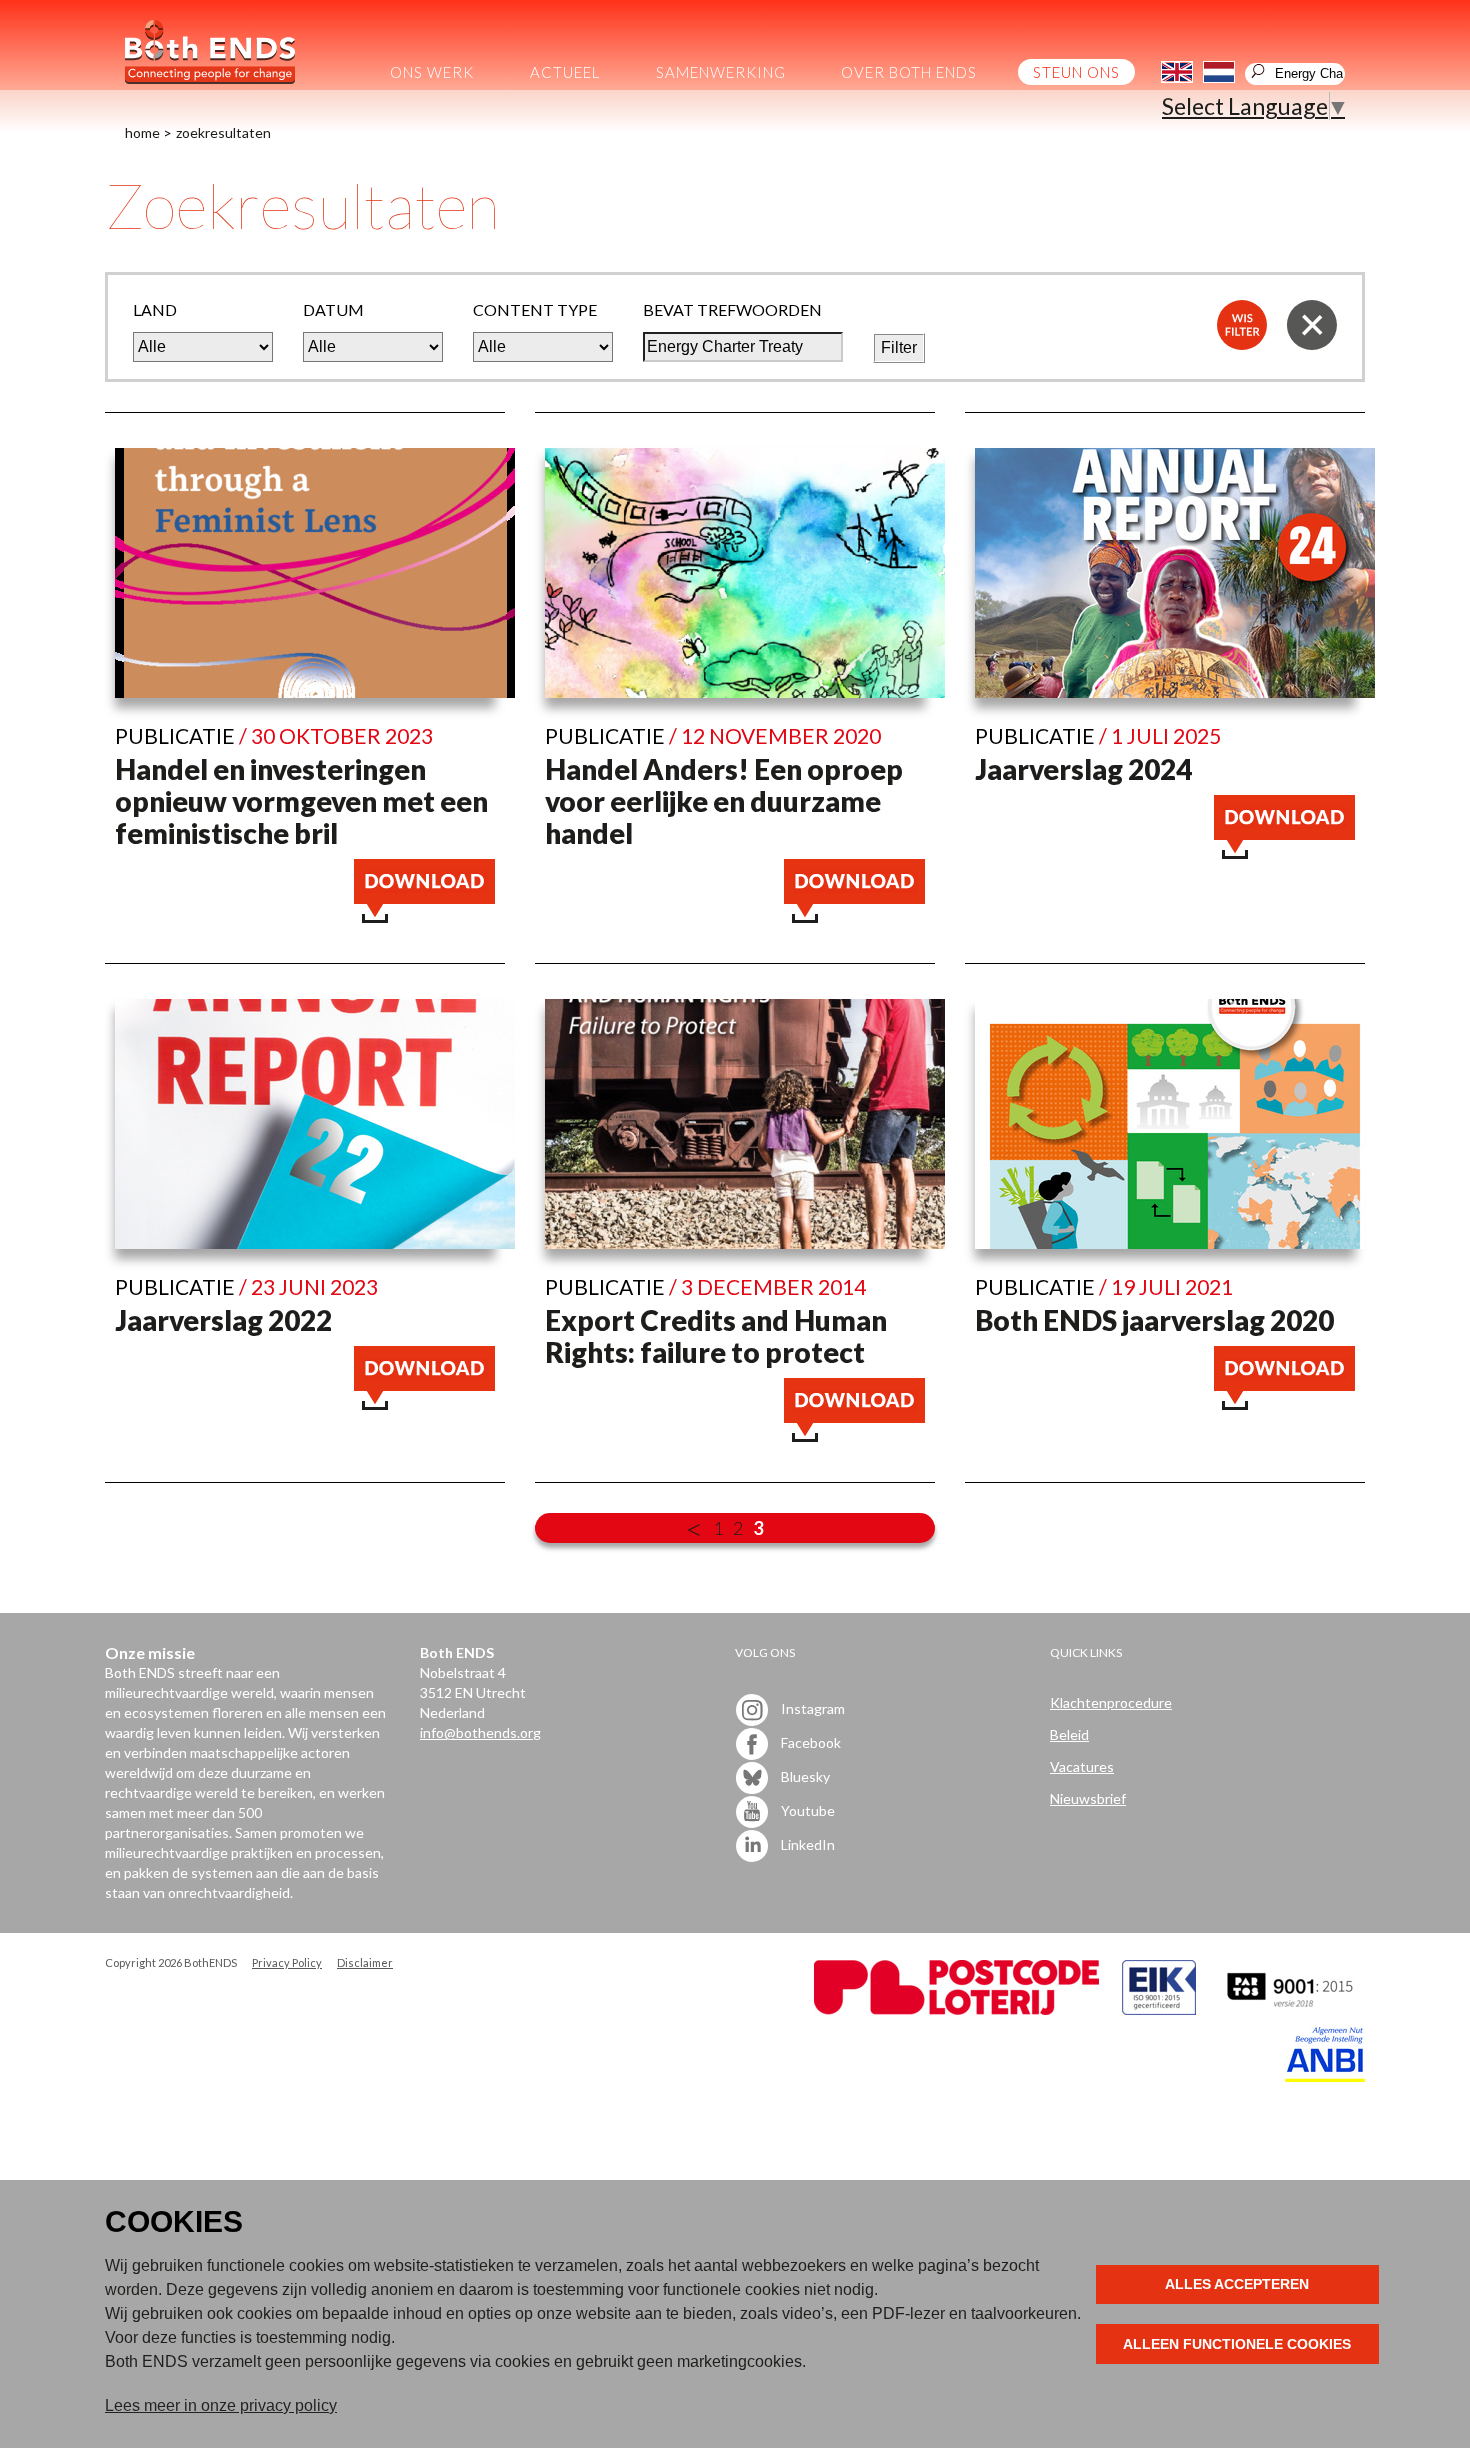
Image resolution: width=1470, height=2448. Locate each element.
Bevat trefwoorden (732, 309)
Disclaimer (365, 1962)
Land (155, 309)
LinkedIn (806, 1844)
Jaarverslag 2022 (223, 1320)
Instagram (811, 1708)
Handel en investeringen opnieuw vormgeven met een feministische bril (301, 801)
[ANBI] (1325, 2076)
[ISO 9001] (1159, 2009)
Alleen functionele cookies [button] (1237, 2344)
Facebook (809, 1742)
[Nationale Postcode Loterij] (956, 2009)
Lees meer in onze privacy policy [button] (221, 2405)
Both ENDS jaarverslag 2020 (1154, 1320)
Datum (333, 309)
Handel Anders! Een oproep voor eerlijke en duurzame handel (724, 801)
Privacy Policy (287, 1962)
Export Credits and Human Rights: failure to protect (716, 1336)
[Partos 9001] (1292, 2009)
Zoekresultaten (223, 132)
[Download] (424, 914)
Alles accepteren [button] (1237, 2284)
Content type (535, 309)
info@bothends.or (476, 1732)
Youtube (806, 1810)
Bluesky (804, 1776)
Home (142, 132)
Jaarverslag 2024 (1083, 769)
